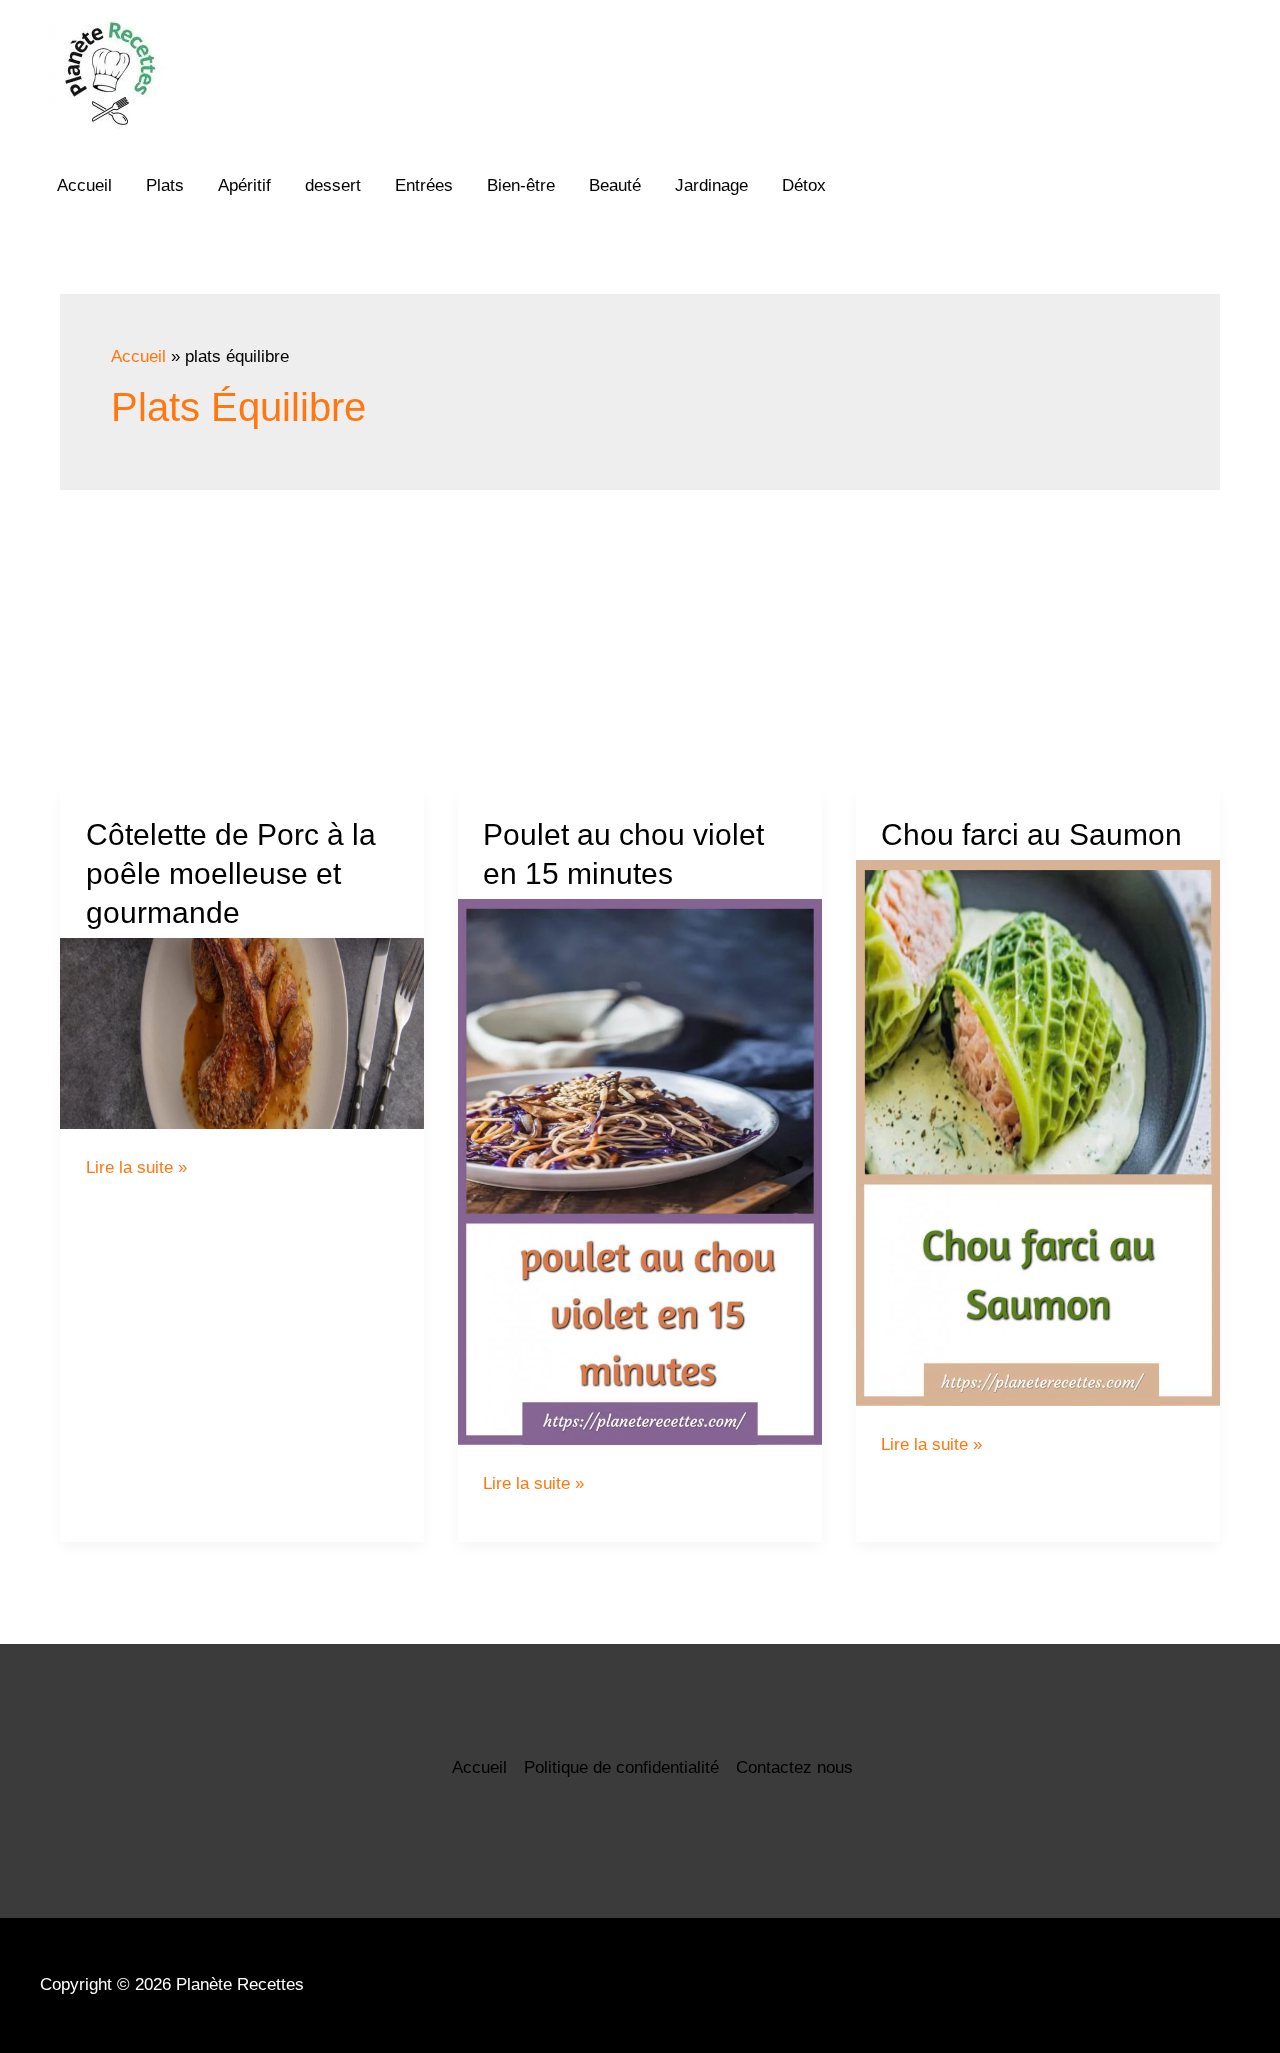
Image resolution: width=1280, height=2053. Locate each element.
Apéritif (244, 185)
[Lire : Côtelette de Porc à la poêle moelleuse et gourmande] (242, 1033)
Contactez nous (794, 1767)
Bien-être (521, 185)
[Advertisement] (640, 640)
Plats (165, 185)
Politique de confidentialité (621, 1767)
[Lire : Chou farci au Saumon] (1038, 1133)
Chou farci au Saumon (1031, 834)
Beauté (615, 185)
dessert (333, 185)
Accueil (84, 185)
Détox (804, 185)
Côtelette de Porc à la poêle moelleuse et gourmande (231, 873)
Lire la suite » (136, 1167)
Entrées (424, 185)
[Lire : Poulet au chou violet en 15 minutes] (640, 1172)
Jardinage (711, 185)
